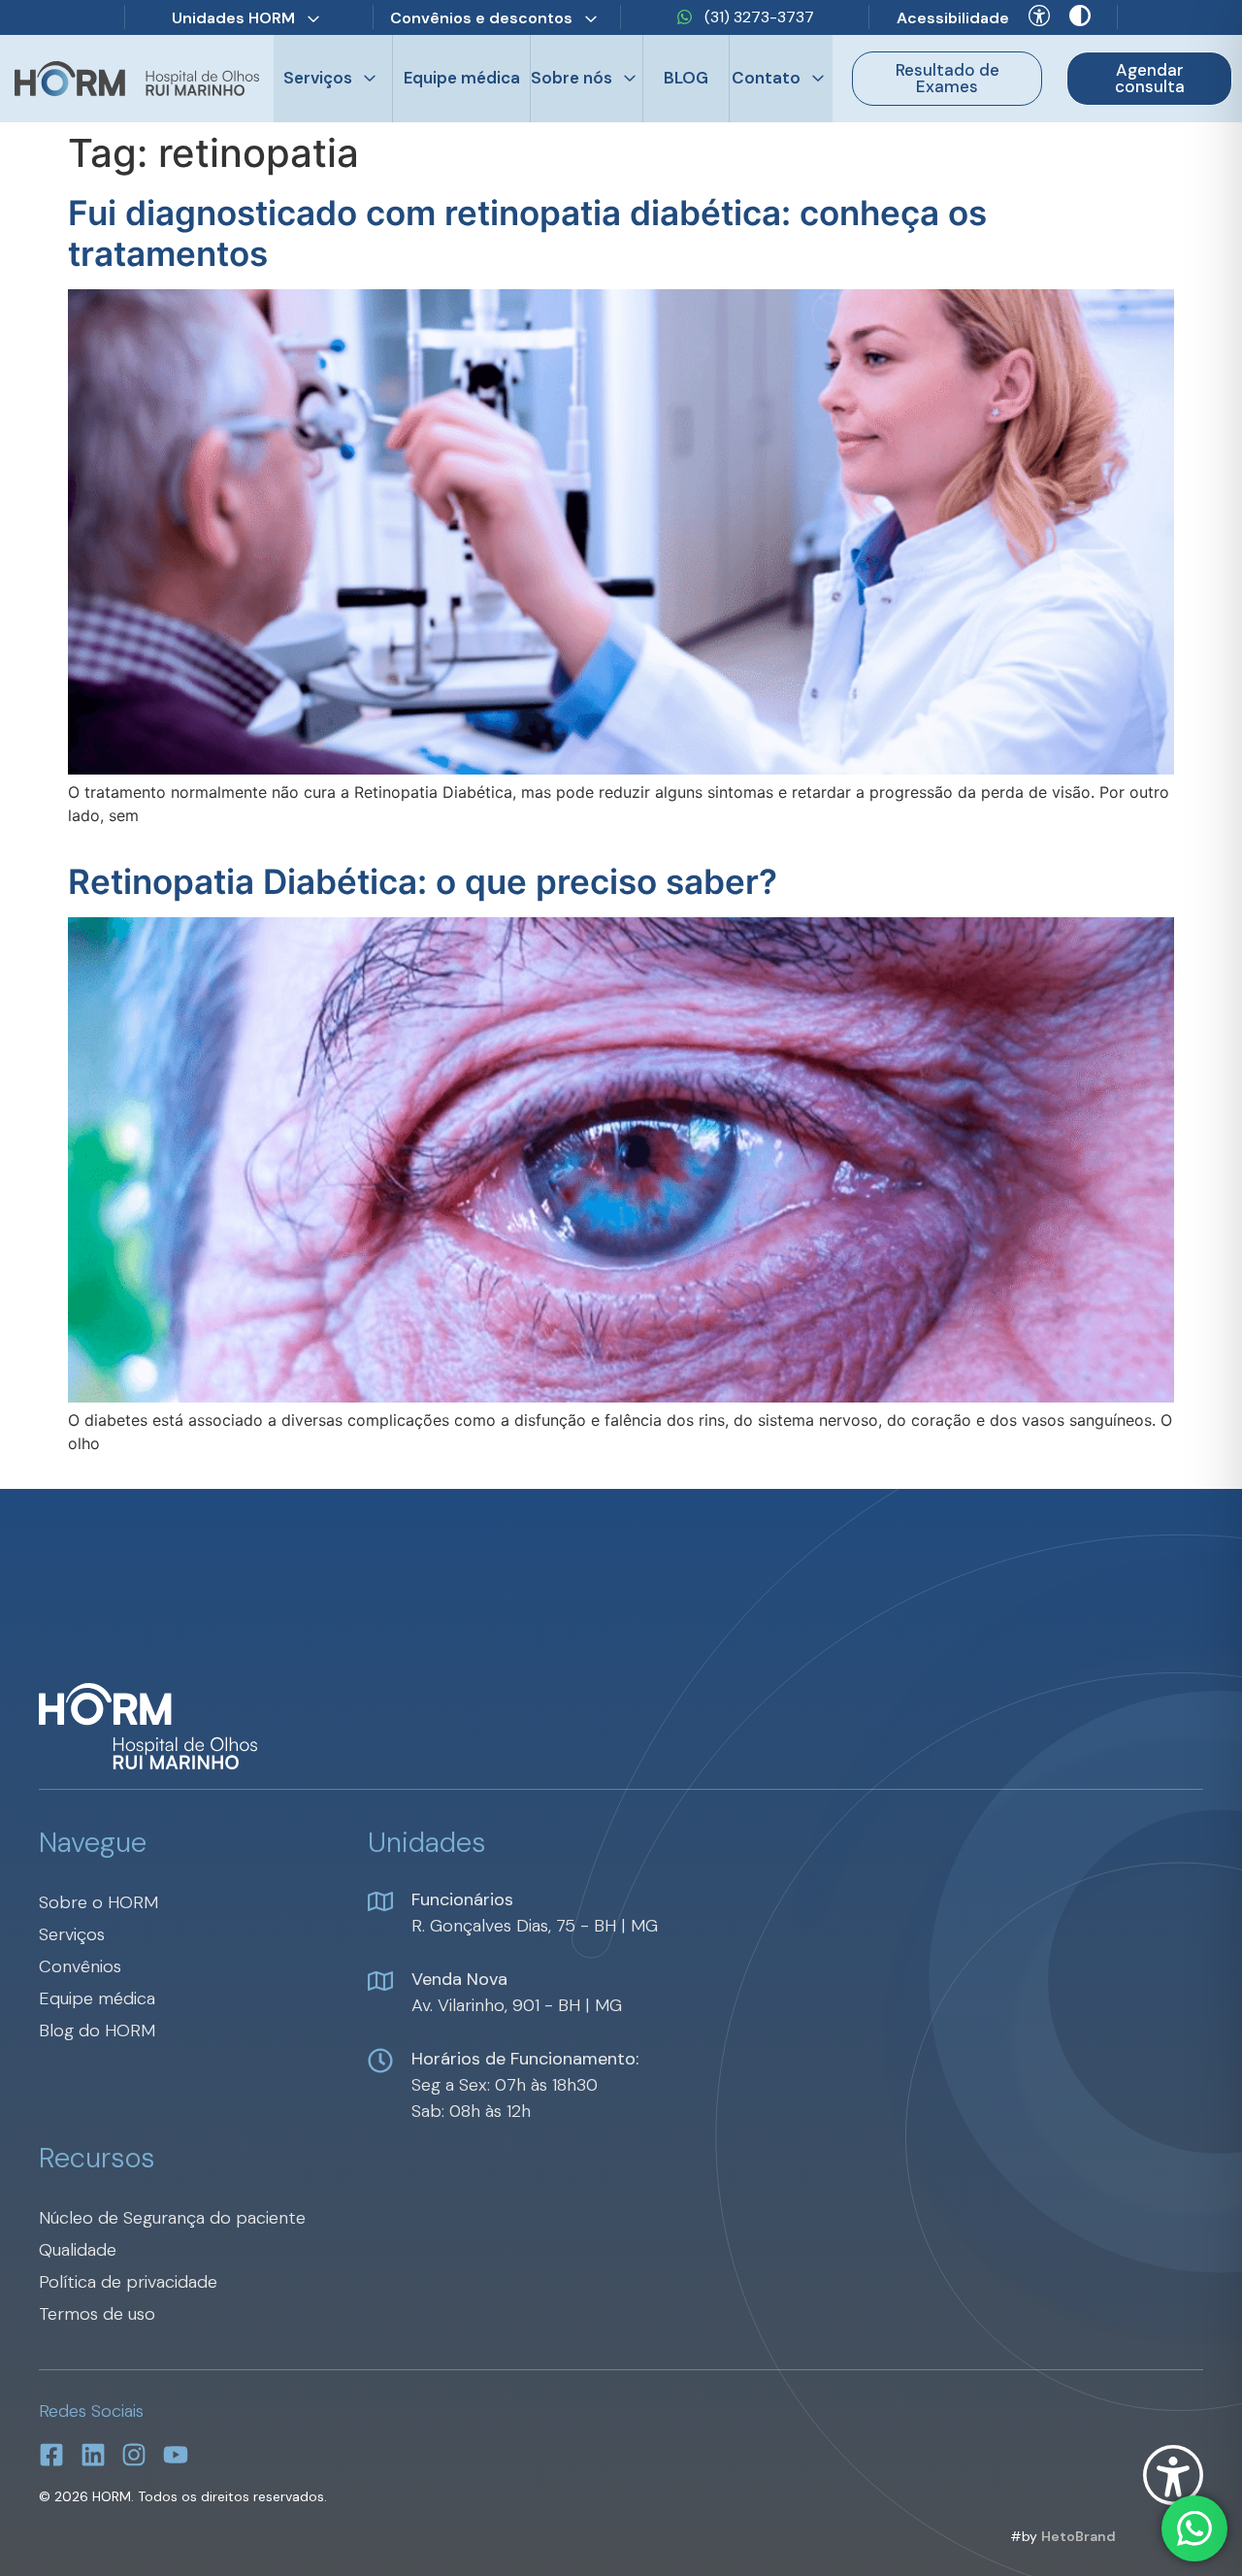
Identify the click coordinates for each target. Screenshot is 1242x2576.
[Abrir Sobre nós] (630, 79)
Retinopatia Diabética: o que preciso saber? (423, 881)
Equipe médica (462, 78)
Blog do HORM (97, 2031)
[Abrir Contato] (818, 79)
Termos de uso (97, 2314)
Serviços (72, 1934)
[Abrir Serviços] (370, 79)
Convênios (80, 1966)
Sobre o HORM (98, 1902)
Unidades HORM (233, 18)
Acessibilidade (953, 18)
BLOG (686, 78)
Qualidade (78, 2250)
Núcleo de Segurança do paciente (172, 2218)
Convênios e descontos (481, 18)
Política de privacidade (128, 2282)
